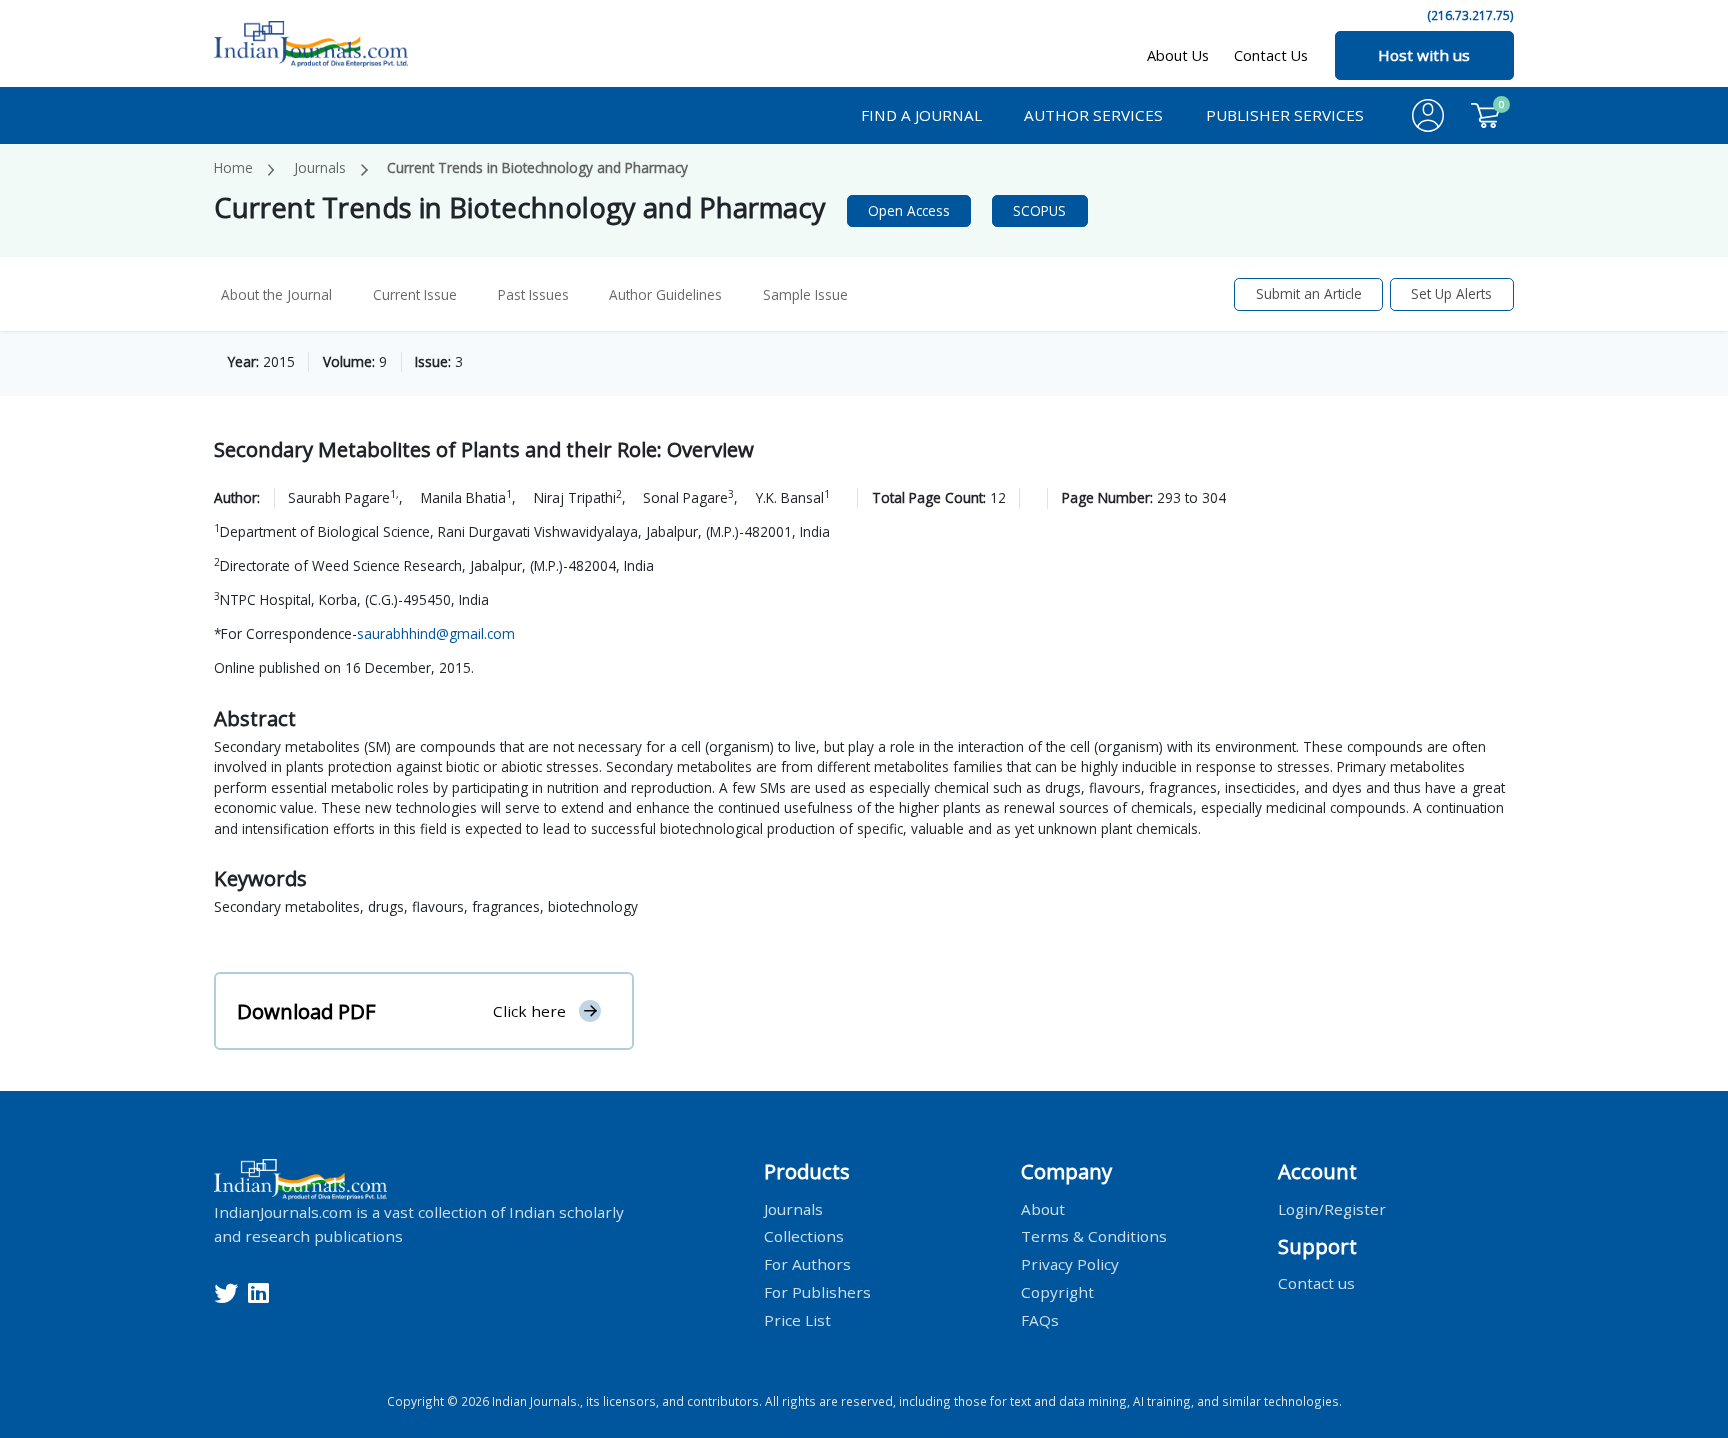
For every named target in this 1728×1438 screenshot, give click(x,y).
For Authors (807, 1264)
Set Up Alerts (1451, 293)
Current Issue (415, 294)
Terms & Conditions (1094, 1236)
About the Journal (276, 294)
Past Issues (533, 294)
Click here (529, 1011)
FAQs (1040, 1320)
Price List (797, 1320)
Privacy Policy (1070, 1264)
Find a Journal (921, 115)
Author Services (1093, 115)
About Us (1178, 55)
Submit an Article (1309, 293)
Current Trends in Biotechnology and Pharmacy (537, 167)
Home (233, 167)
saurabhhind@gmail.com (436, 633)
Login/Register (1332, 1208)
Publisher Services (1285, 115)
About (1043, 1208)
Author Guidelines (665, 294)
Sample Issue (805, 294)
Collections (804, 1236)
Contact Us (1271, 55)
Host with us (1424, 55)
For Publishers (817, 1292)
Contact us (1316, 1283)
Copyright (1057, 1292)
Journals (320, 167)
